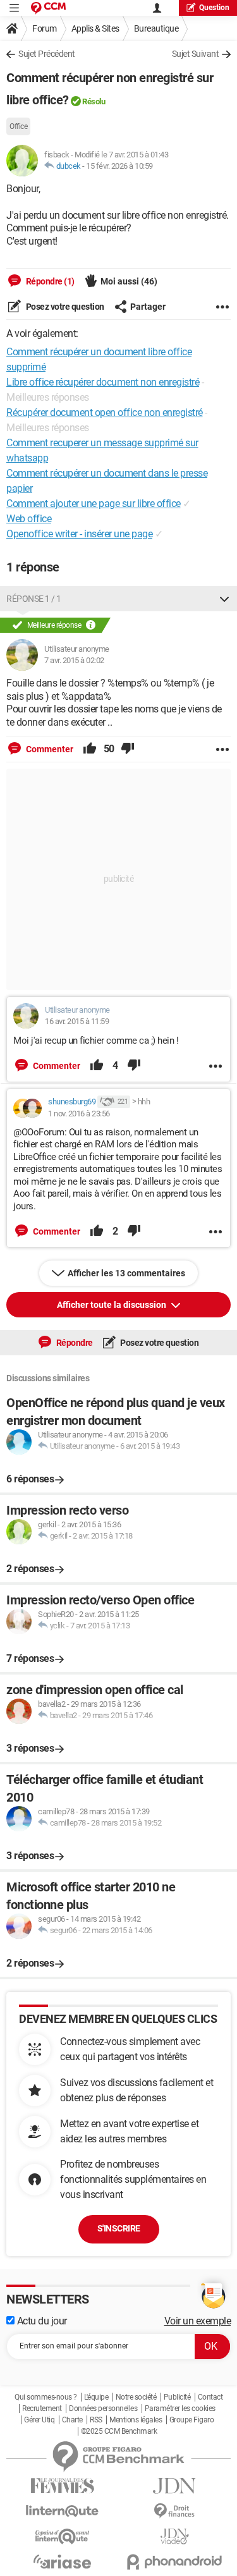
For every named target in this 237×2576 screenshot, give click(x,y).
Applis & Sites (95, 28)
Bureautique (156, 28)
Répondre (74, 1343)
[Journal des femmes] (63, 2486)
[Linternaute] (63, 2511)
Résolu (94, 101)
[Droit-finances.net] (175, 2511)
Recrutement (42, 2408)
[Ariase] (63, 2561)
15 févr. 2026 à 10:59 (119, 166)
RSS (96, 2420)
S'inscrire (119, 2228)
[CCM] (48, 8)
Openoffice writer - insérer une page (79, 534)
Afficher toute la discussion (112, 1305)
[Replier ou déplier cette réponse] (224, 599)
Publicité (177, 2397)
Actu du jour (41, 2321)
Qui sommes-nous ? (46, 2397)
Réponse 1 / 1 (34, 599)
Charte (72, 2420)
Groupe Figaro (192, 2420)
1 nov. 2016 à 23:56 (79, 1114)
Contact (210, 2397)
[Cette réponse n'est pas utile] (128, 749)
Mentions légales (136, 2420)
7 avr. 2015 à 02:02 (74, 660)
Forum (45, 28)
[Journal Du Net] (175, 2486)
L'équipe (96, 2397)
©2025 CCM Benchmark (119, 2431)
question (214, 8)
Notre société (136, 2397)
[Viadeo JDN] (175, 2536)
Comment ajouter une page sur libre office (94, 504)
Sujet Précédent (47, 54)
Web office (29, 519)
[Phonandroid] (175, 2562)
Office (18, 126)
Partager (148, 307)
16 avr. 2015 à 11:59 (77, 1021)
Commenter (49, 749)
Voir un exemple (198, 2321)
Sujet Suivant (196, 54)
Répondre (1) (49, 281)
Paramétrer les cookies (180, 2408)
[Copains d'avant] (63, 2536)
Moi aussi (129, 281)
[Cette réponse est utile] (90, 749)
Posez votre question (64, 307)
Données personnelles (103, 2408)
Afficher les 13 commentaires (126, 1273)
